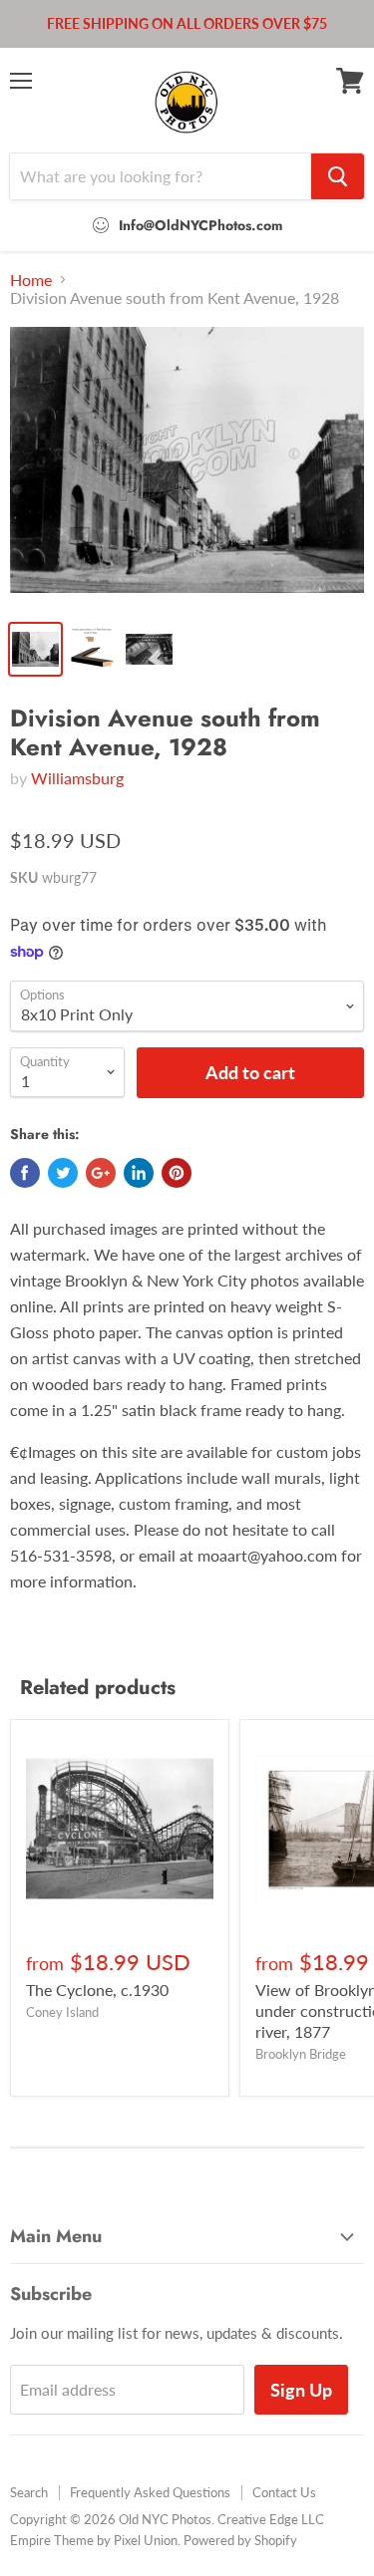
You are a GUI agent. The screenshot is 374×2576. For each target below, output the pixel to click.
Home (31, 280)
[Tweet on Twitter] (63, 1173)
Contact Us (284, 2492)
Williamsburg (77, 778)
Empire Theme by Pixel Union (94, 2540)
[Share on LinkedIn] (139, 1173)
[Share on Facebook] (25, 1173)
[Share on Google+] (101, 1173)
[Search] (338, 176)
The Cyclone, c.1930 (97, 1990)
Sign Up (301, 2390)
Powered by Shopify (240, 2540)
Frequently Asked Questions (150, 2492)
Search (29, 2492)
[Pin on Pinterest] (177, 1173)
